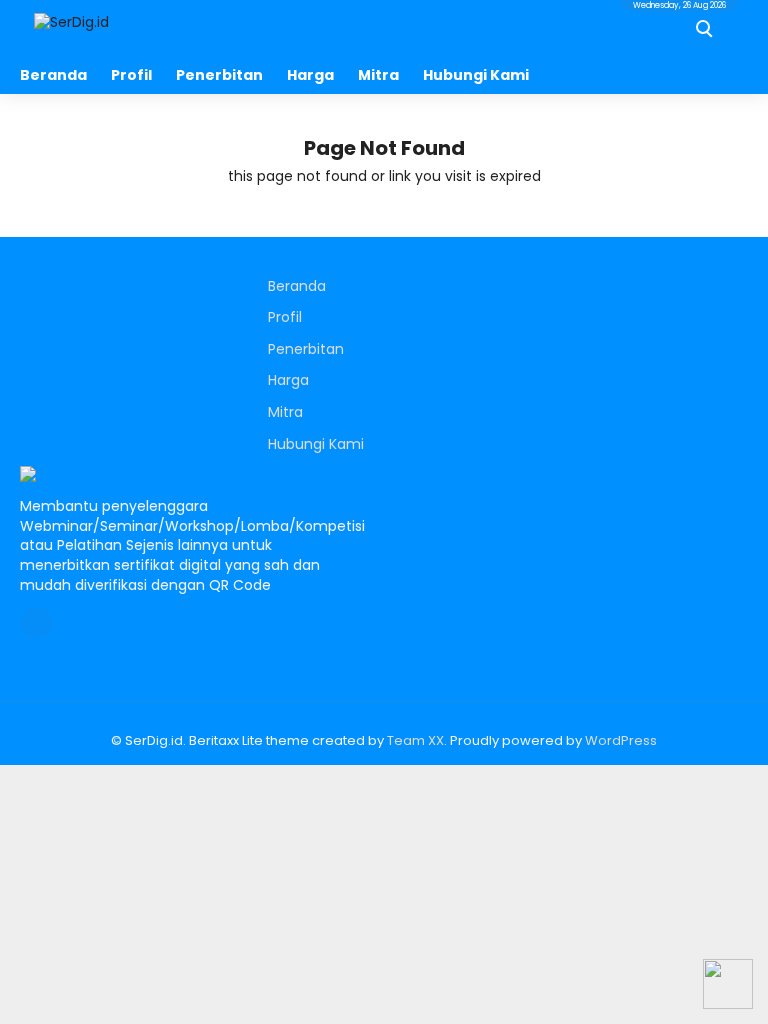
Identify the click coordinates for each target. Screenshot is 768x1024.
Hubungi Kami (476, 75)
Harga (310, 75)
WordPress (621, 740)
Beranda (53, 75)
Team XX (415, 740)
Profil (131, 75)
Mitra (378, 75)
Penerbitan (219, 75)
